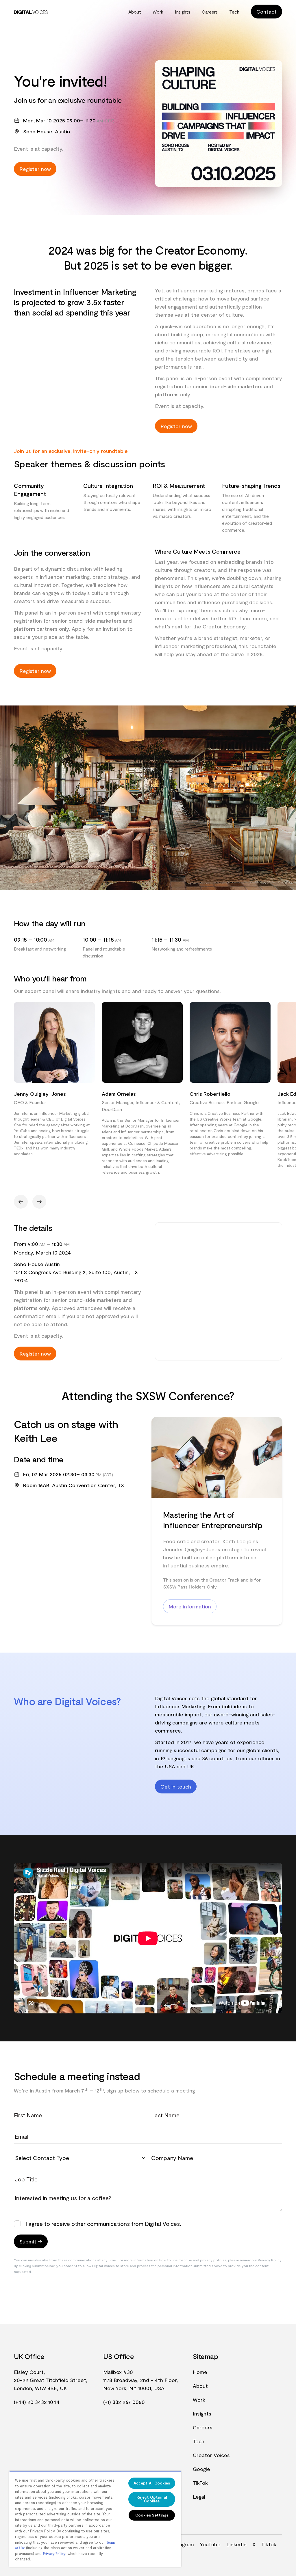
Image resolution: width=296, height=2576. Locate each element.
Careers (210, 12)
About (135, 12)
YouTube (210, 2544)
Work (158, 12)
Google (201, 2469)
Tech (234, 12)
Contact (267, 12)
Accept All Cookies (152, 2483)
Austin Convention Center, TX (88, 1485)
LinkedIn (236, 2544)
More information (190, 1606)
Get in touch (176, 1787)
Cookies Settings (152, 2515)
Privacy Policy (54, 2554)
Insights (183, 12)
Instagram (182, 2544)
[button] (21, 1202)
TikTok (200, 2483)
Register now (35, 169)
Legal (199, 2497)
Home (200, 2372)
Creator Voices (211, 2455)
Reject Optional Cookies (152, 2499)
